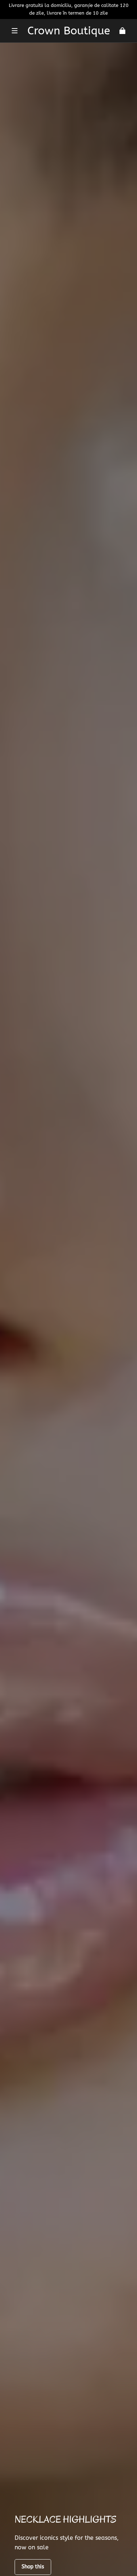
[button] (15, 31)
